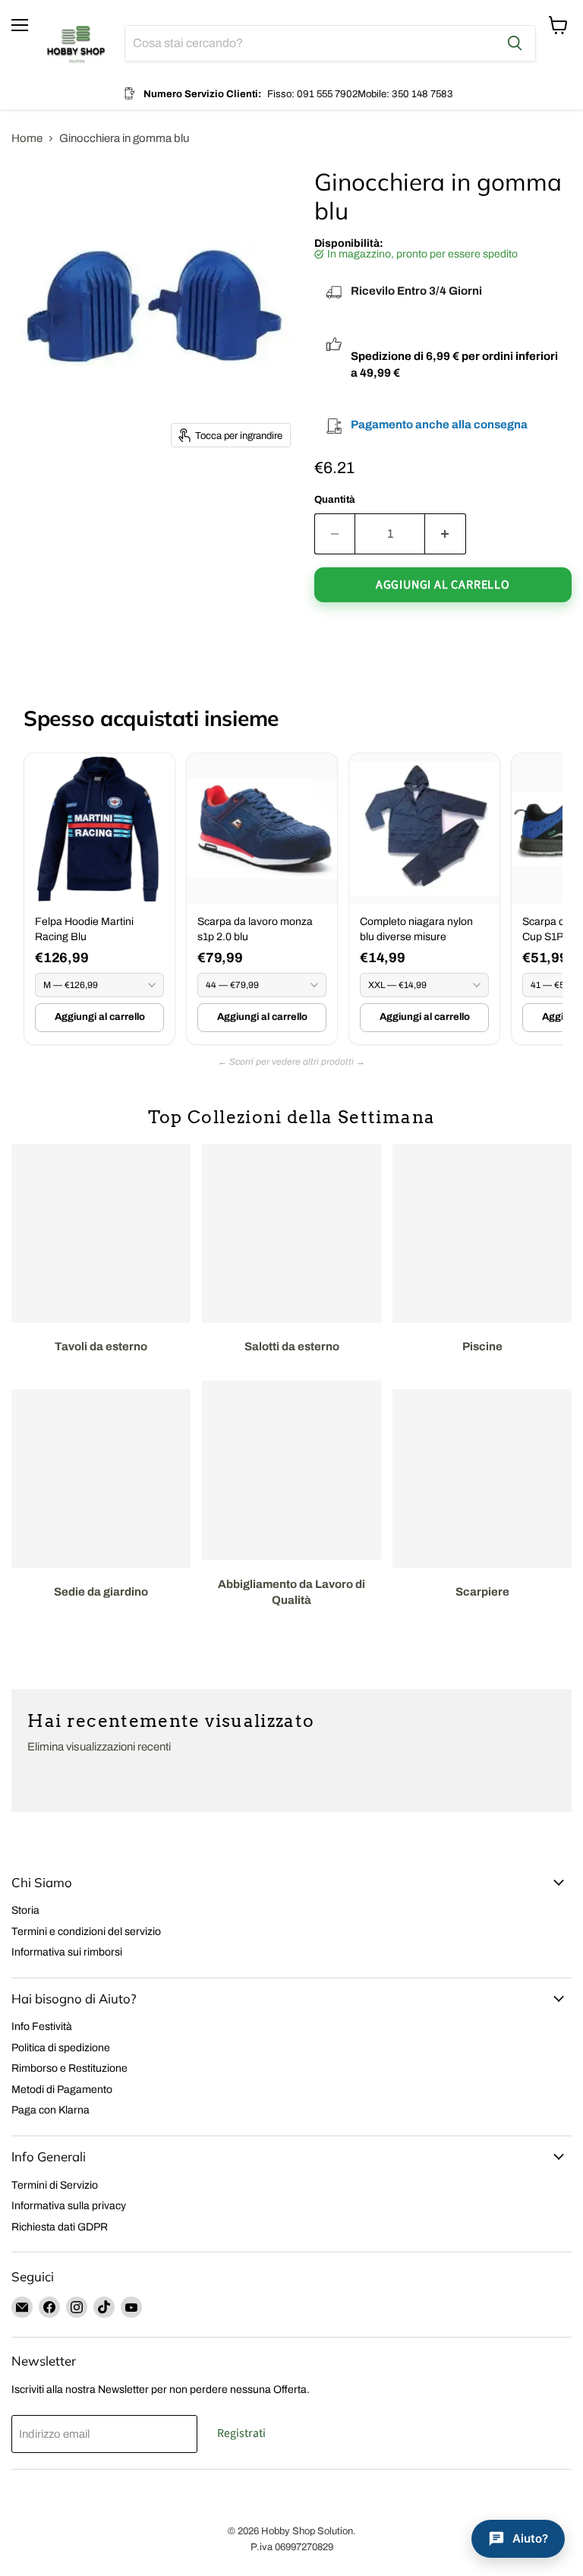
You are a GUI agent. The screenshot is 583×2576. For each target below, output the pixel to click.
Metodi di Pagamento (62, 2090)
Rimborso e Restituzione (69, 2068)
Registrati (241, 2433)
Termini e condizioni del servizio (86, 1932)
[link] (99, 899)
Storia (25, 1910)
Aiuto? (530, 2538)
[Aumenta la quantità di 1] (446, 534)
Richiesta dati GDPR (60, 2227)
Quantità (335, 499)
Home (27, 138)
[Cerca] (515, 43)
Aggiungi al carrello (100, 1017)
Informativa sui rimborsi (67, 1952)
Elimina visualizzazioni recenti (99, 1747)
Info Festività (42, 2027)
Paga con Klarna (50, 2110)
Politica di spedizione (61, 2048)
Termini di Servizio (55, 2185)
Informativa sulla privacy (69, 2206)
